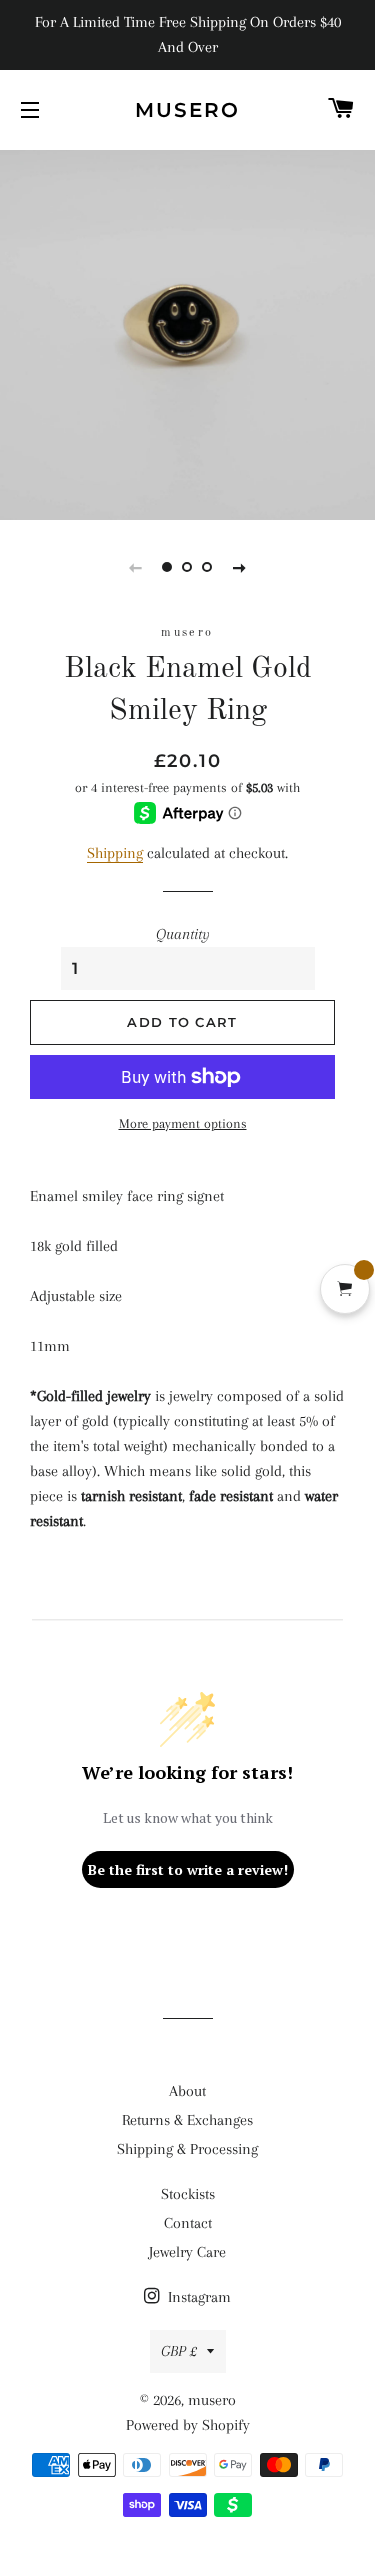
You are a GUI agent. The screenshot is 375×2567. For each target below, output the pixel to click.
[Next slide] (240, 567)
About (187, 2091)
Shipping (115, 853)
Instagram (197, 2297)
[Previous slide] (136, 567)
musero (187, 110)
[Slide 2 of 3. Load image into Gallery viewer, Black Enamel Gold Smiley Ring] (188, 567)
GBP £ (179, 2351)
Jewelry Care (187, 2252)
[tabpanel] (187, 332)
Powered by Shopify (188, 2425)
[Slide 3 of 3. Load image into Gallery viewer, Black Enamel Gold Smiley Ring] (208, 567)
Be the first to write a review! (188, 1869)
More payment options (183, 1123)
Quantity (183, 934)
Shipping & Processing (187, 2149)
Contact (188, 2223)
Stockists (188, 2194)
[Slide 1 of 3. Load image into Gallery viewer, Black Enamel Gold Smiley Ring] (168, 567)
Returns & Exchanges (187, 2120)
